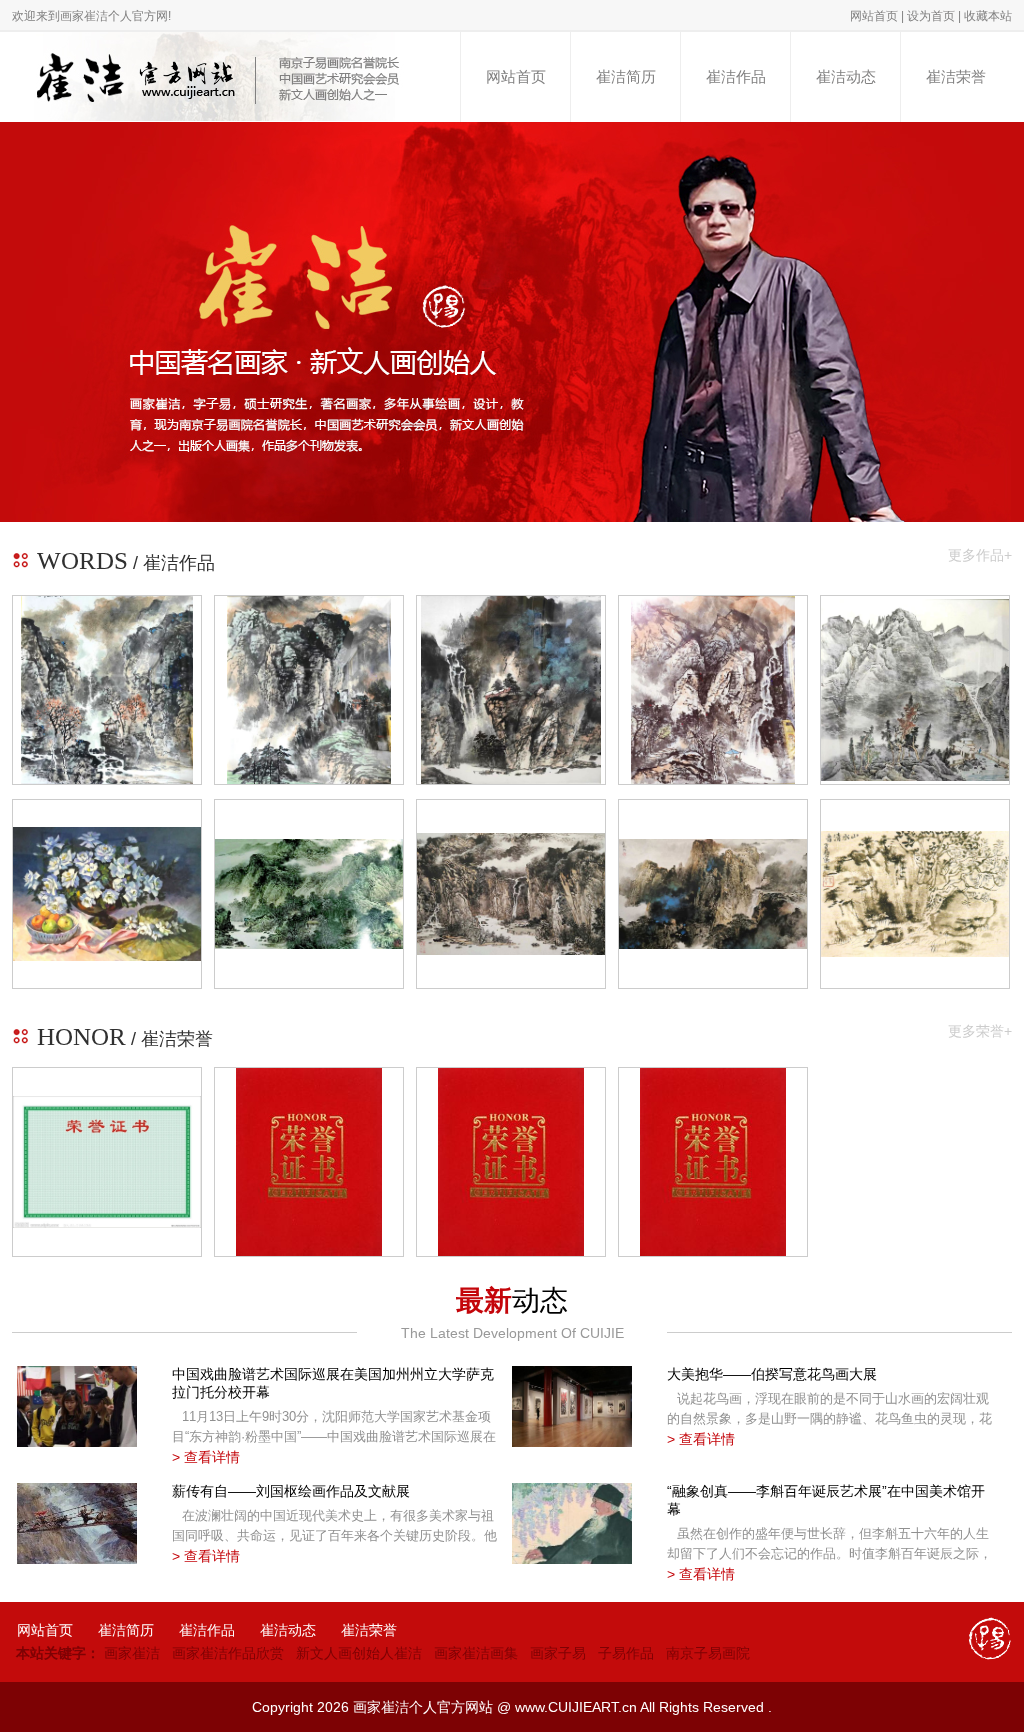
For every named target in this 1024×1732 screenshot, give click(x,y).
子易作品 (626, 1653)
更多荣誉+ (980, 1031)
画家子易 (558, 1653)
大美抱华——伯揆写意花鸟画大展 (772, 1374)
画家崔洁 (132, 1653)
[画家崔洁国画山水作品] (107, 690)
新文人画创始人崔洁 (359, 1653)
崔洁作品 (736, 77)
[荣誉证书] (117, 1162)
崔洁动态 (846, 77)
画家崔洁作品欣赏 (228, 1653)
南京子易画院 (708, 1653)
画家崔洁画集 (476, 1653)
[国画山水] (309, 894)
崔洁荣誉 (956, 77)
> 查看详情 (206, 1457)
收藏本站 (988, 16)
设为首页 (931, 16)
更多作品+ (980, 555)
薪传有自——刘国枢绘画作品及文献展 (291, 1491)
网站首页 (874, 16)
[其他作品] (107, 893)
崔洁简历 (626, 77)
